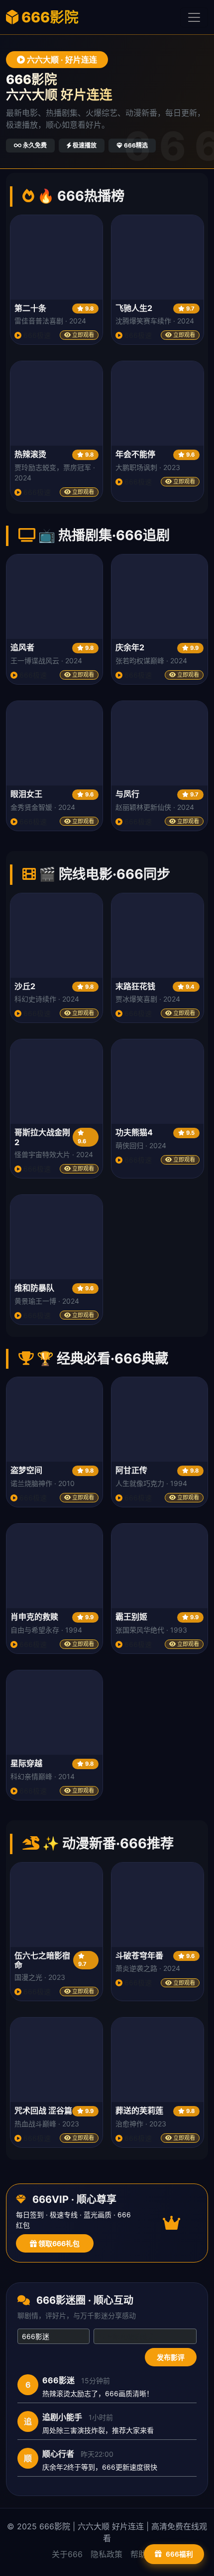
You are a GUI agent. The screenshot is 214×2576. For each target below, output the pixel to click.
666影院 (49, 17)
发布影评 (171, 2357)
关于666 (67, 2554)
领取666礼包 (58, 2243)
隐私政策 (107, 2554)
